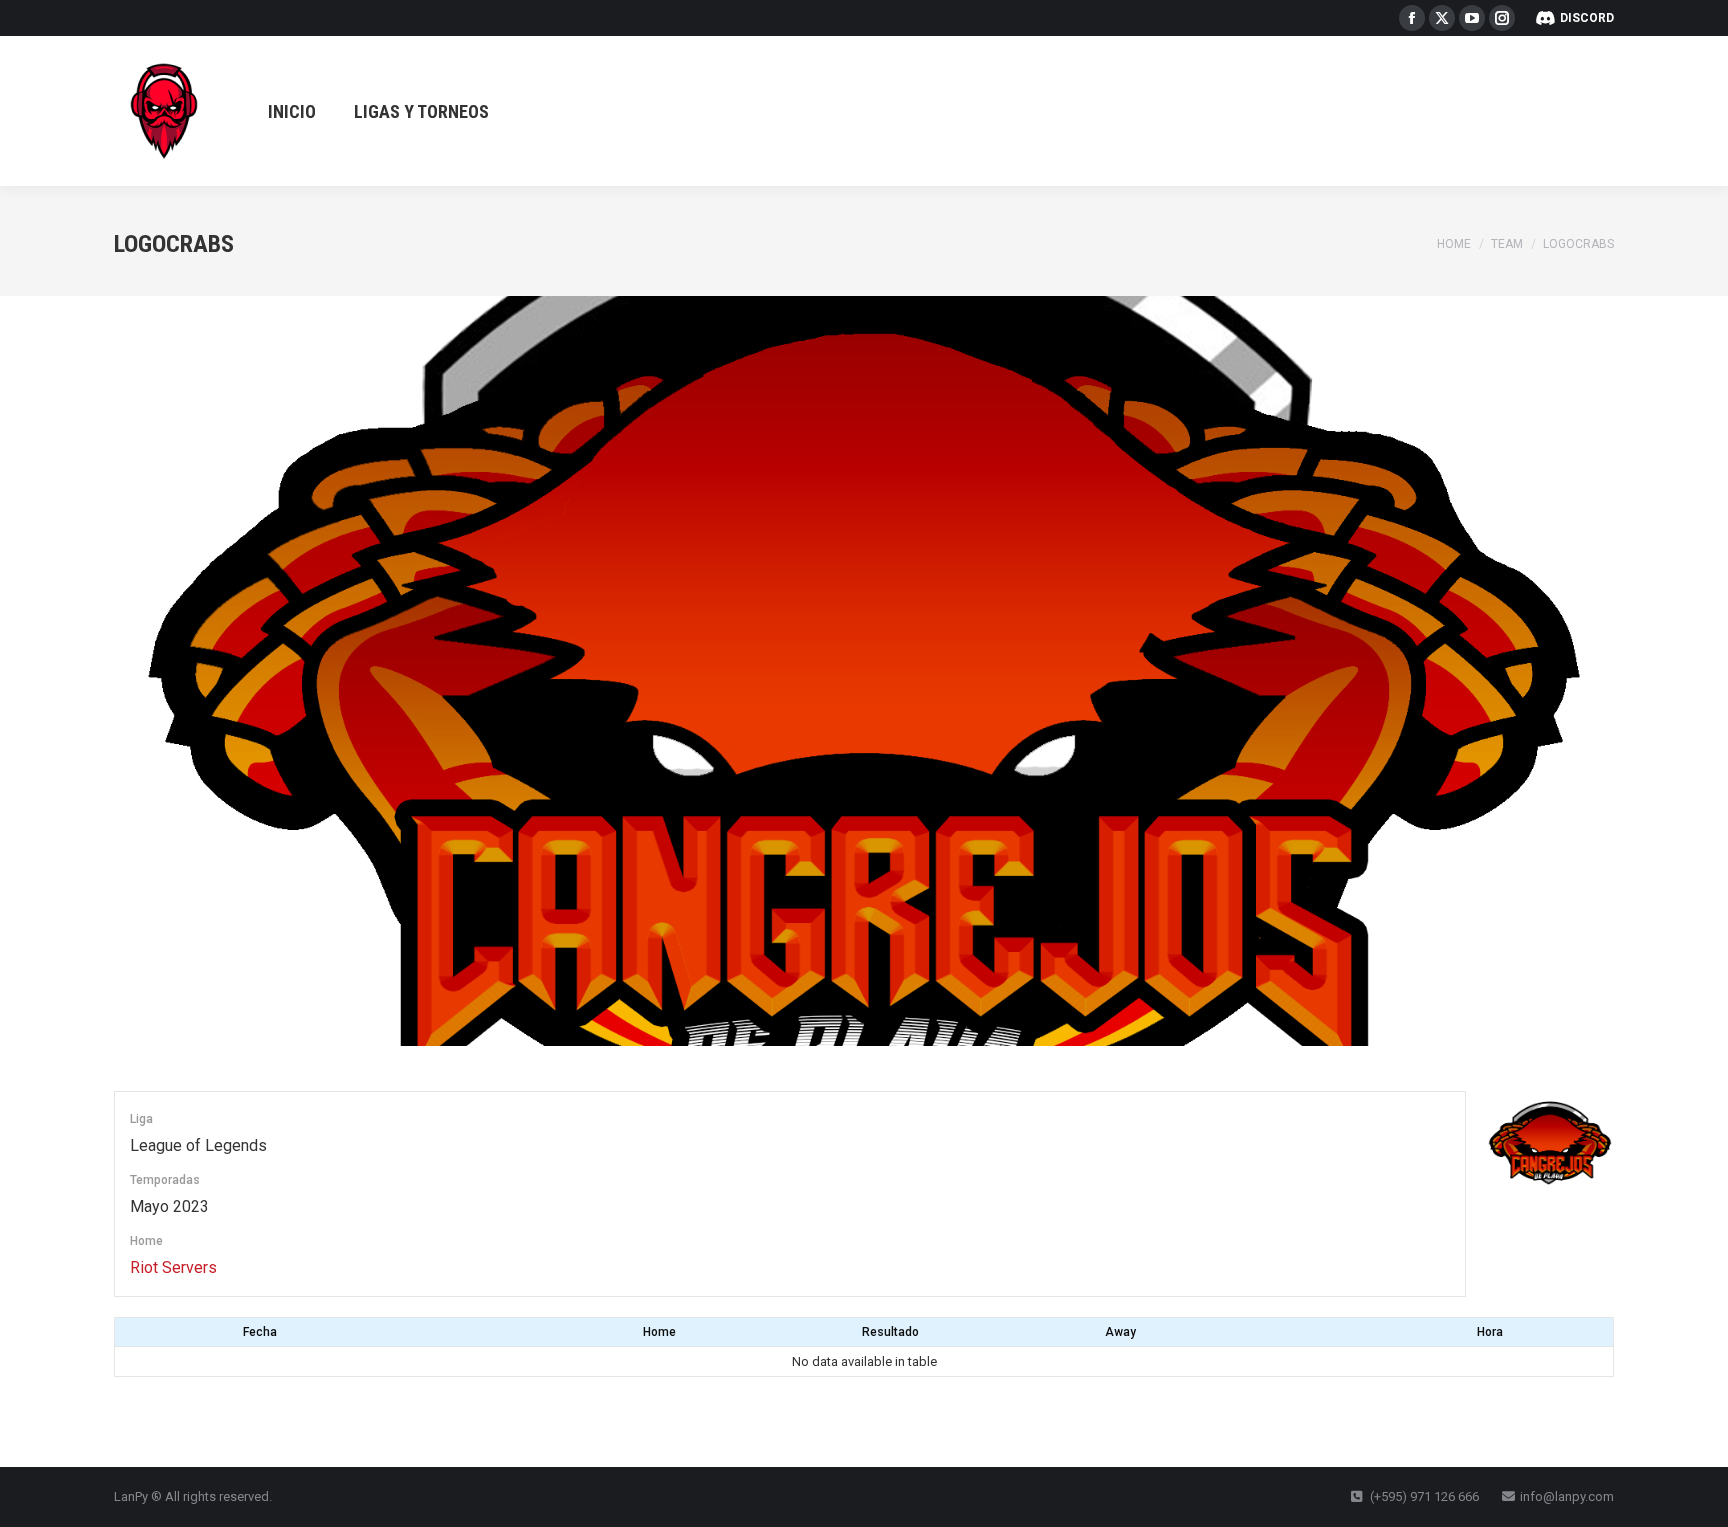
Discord (1587, 18)
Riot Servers (173, 1267)
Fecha (260, 1332)
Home (659, 1332)
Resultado (890, 1332)
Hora (1490, 1332)
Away (1120, 1332)
